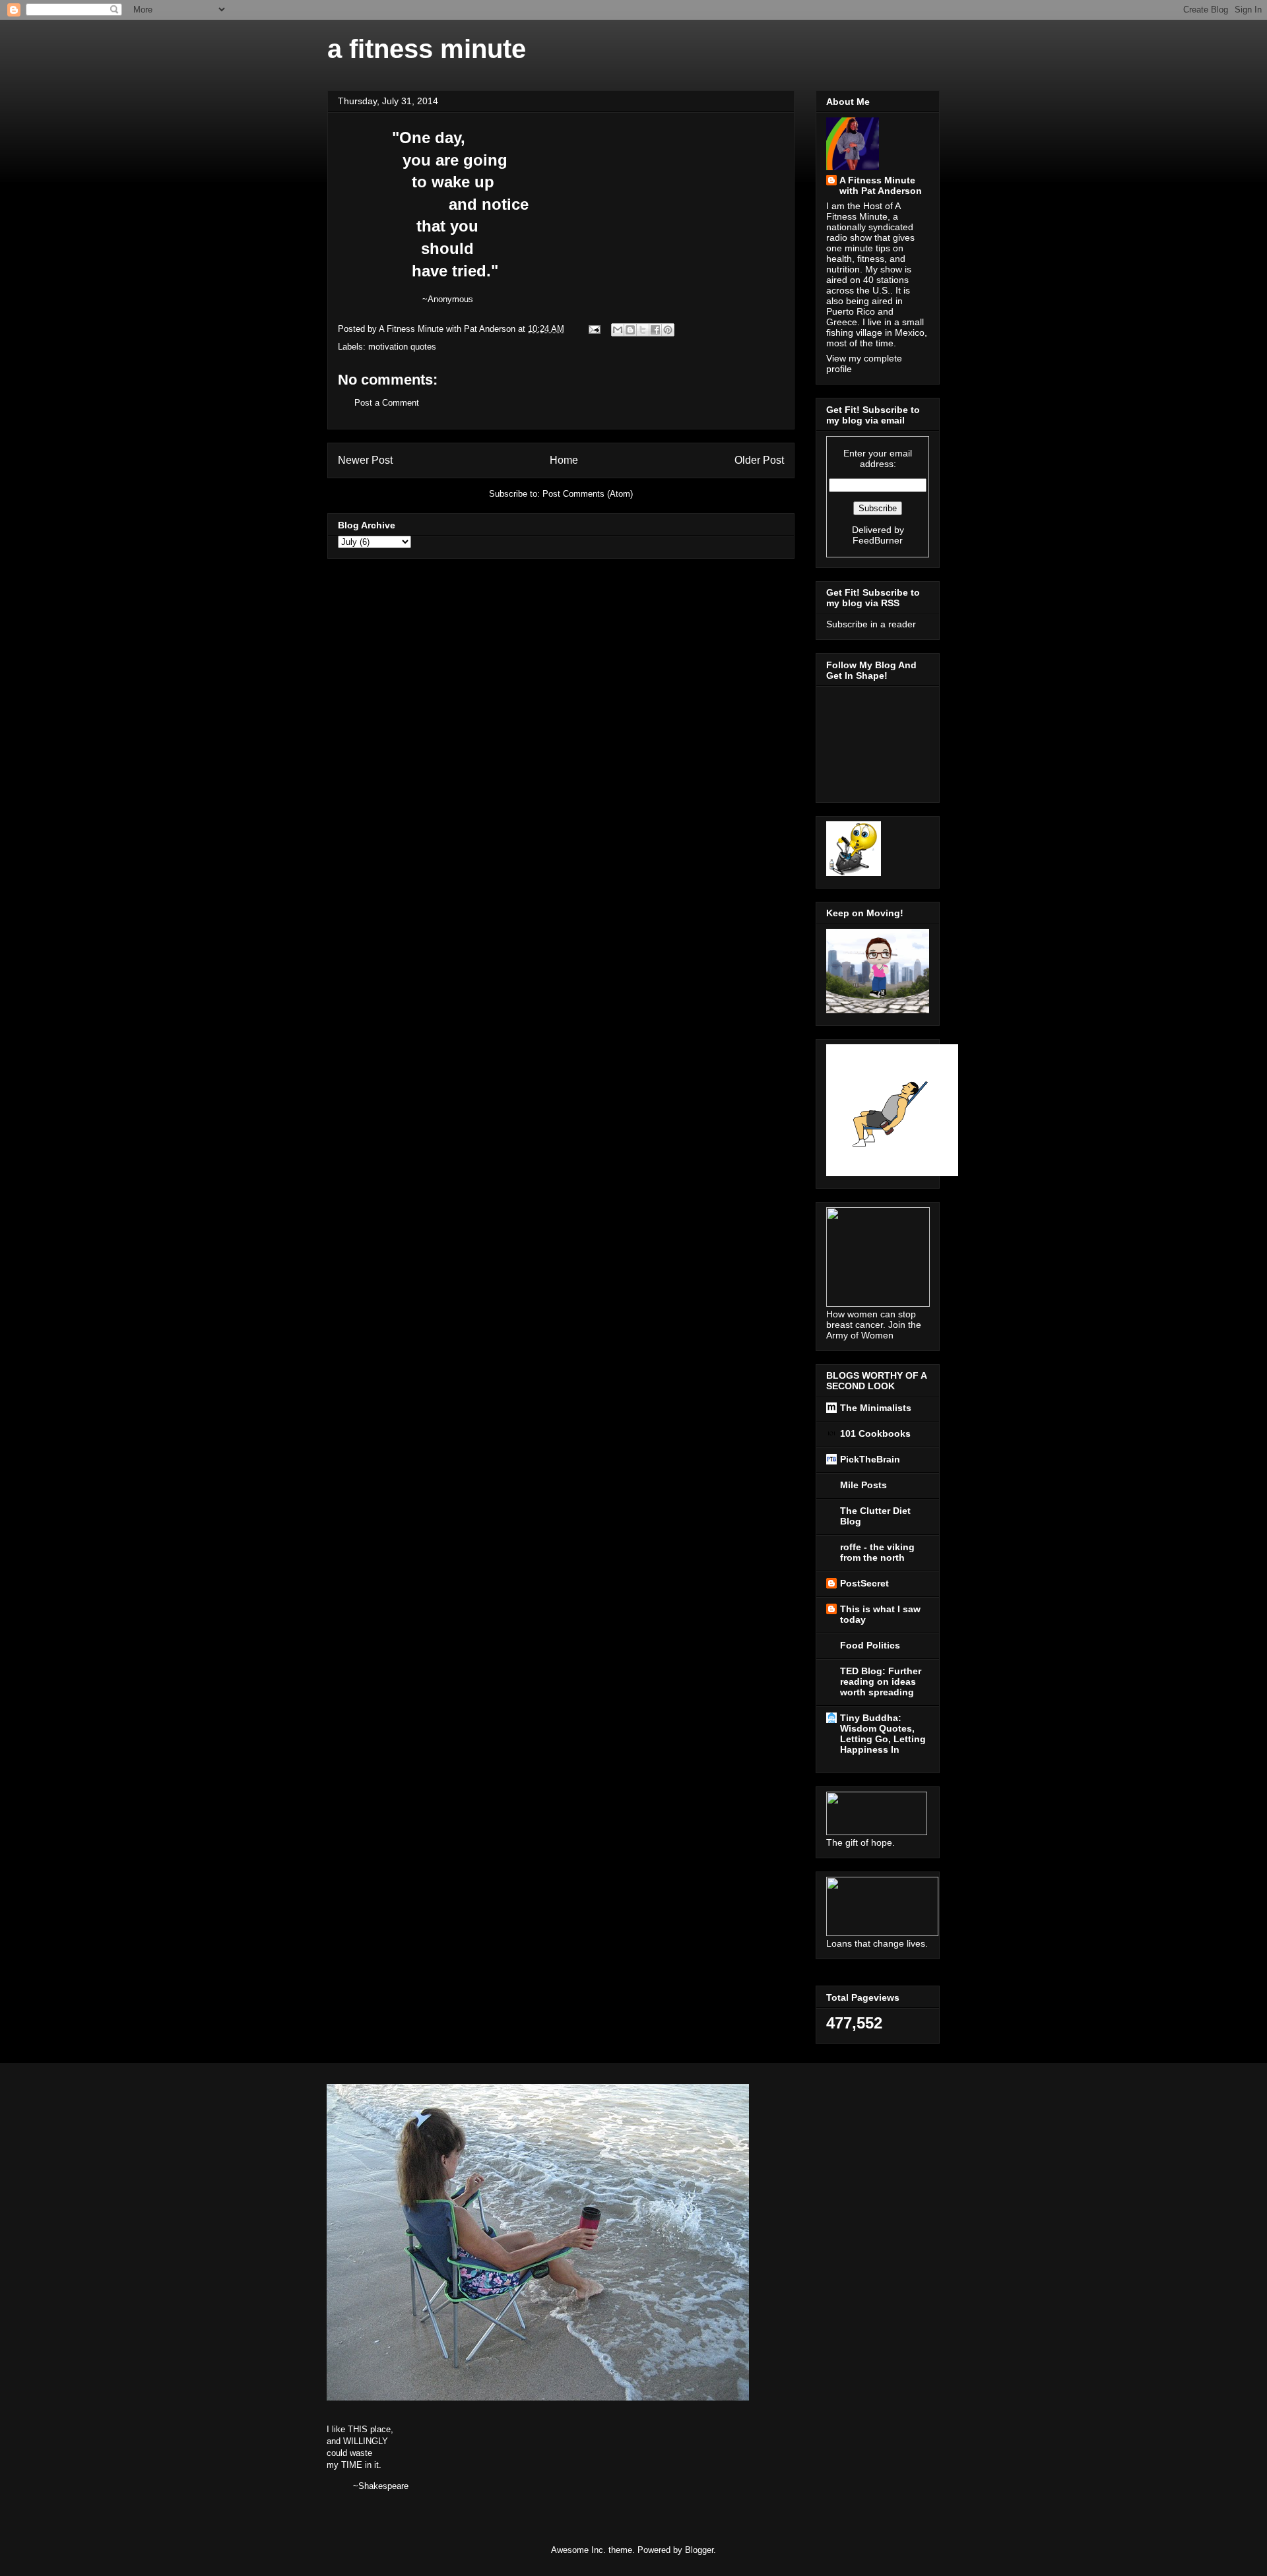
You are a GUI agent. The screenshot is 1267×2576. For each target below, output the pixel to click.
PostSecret (864, 1583)
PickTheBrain (870, 1459)
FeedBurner (878, 540)
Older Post (759, 460)
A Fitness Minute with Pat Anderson (881, 185)
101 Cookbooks (875, 1433)
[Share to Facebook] (655, 330)
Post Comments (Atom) (588, 494)
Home (564, 460)
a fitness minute (427, 49)
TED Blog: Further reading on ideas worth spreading (881, 1681)
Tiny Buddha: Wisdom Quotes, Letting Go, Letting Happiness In (883, 1734)
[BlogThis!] (630, 330)
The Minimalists (876, 1408)
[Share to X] (643, 330)
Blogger (699, 2550)
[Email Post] (594, 329)
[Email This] (618, 330)
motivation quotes (402, 347)
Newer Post (365, 460)
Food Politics (870, 1645)
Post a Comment (387, 403)
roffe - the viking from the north (877, 1552)
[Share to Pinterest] (668, 330)
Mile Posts (863, 1485)
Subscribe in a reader (871, 624)
